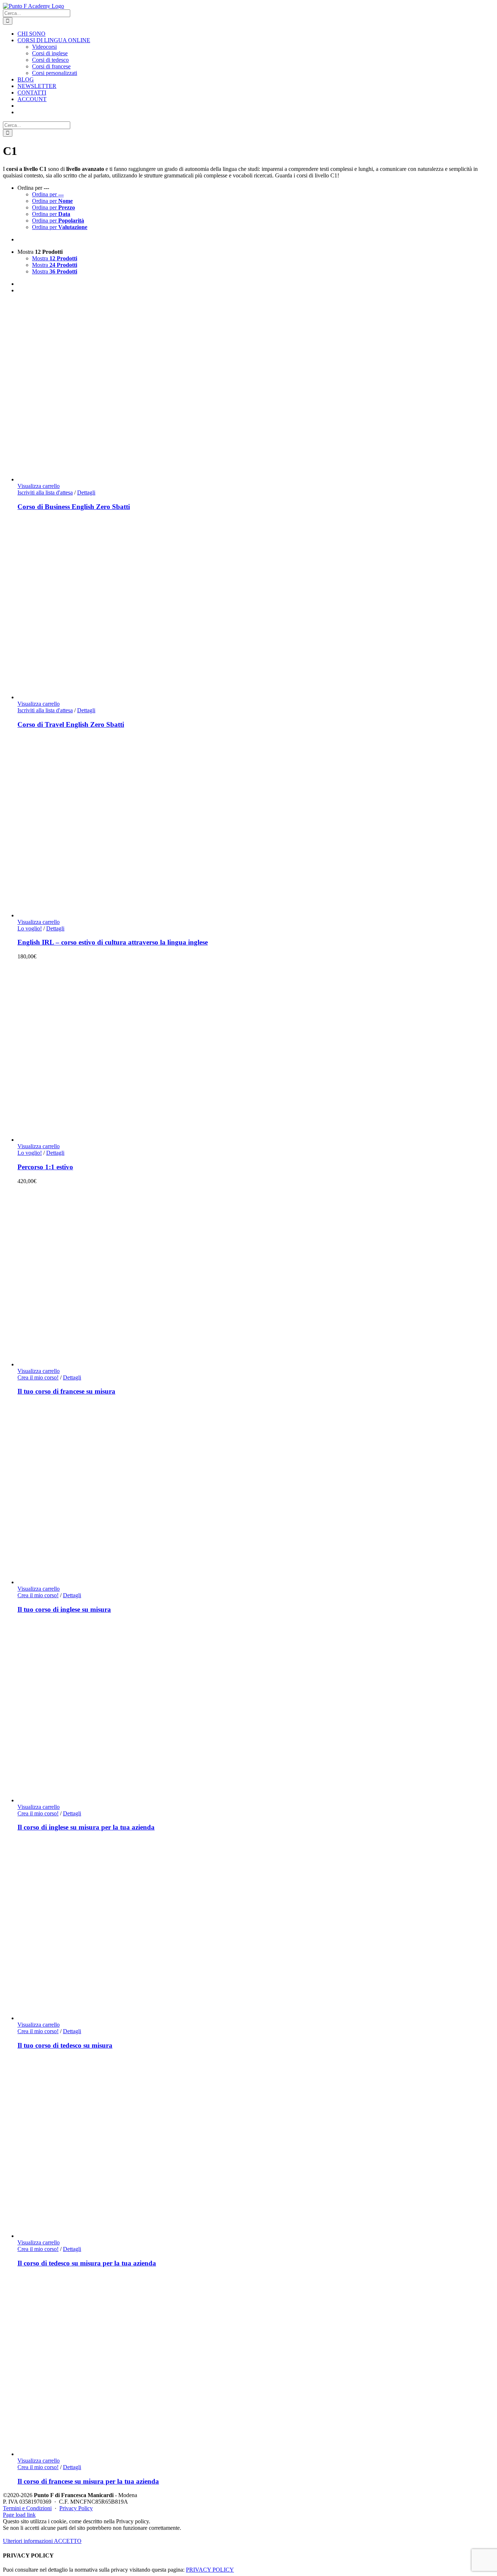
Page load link (19, 2515)
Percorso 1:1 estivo (45, 1167)
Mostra (55, 258)
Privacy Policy (76, 2508)
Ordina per (48, 194)
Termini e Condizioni (27, 2508)
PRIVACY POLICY (210, 2570)
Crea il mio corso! (38, 1377)
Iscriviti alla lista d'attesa (45, 492)
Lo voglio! (30, 928)
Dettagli (86, 492)
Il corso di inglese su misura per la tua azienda (86, 1827)
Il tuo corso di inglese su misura (64, 1609)
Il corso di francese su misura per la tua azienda (88, 2481)
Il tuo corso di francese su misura (66, 1391)
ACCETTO (68, 2541)
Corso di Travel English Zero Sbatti (71, 724)
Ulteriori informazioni (28, 2541)
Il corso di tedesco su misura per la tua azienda (87, 2263)
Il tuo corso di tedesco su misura (65, 2045)
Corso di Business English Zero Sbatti (74, 507)
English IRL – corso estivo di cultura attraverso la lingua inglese (113, 942)
